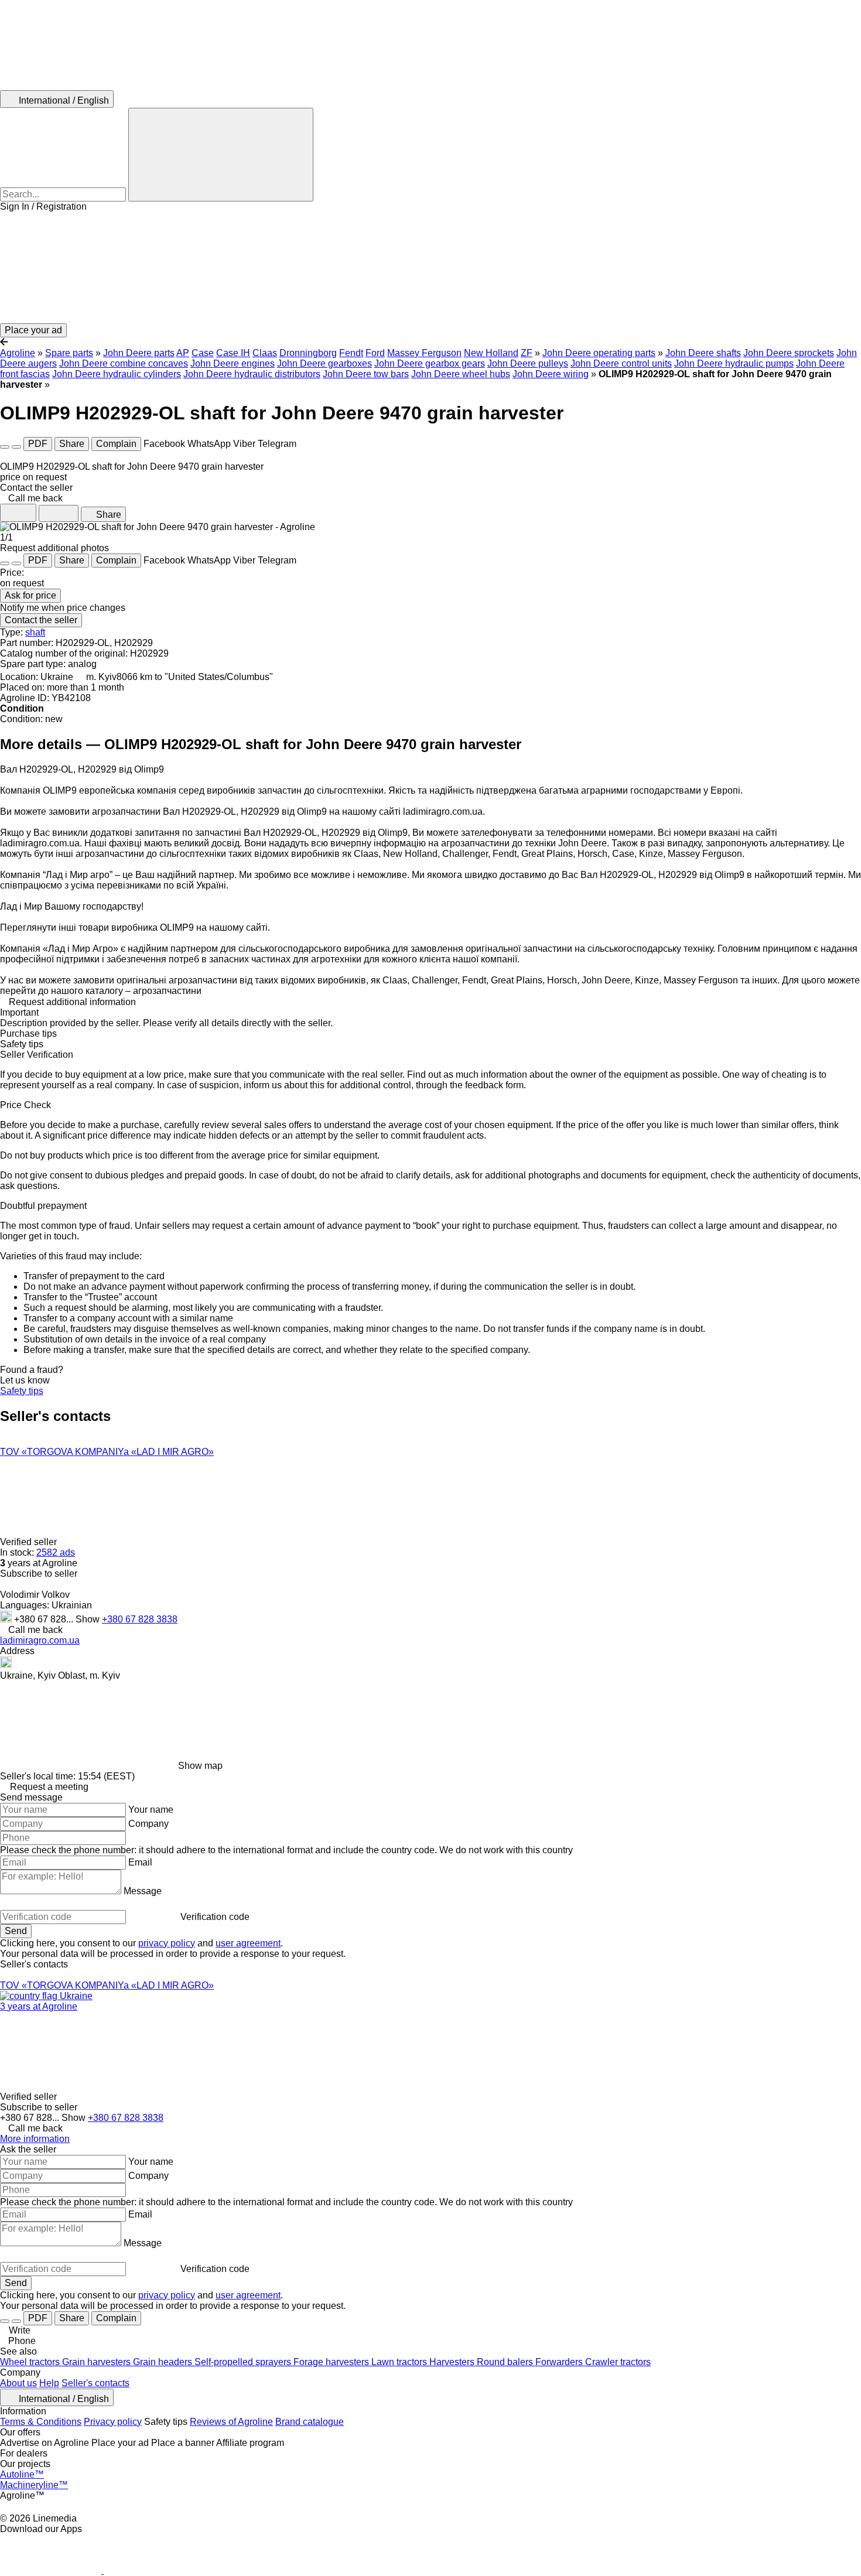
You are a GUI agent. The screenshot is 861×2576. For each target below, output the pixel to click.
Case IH (233, 353)
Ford (375, 353)
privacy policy (167, 1943)
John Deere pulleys (528, 363)
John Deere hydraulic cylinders (117, 374)
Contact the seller (41, 620)
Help (49, 2383)
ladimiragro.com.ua (40, 1640)
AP (183, 353)
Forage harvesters (332, 2362)
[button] (430, 268)
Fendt (351, 353)
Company (148, 1824)
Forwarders (560, 2362)
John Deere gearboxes (324, 363)
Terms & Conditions (41, 2422)
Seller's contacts (95, 2383)
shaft (35, 632)
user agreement (248, 1943)
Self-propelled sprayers (244, 2362)
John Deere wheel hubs (461, 374)
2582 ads (56, 1552)
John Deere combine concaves (124, 363)
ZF (527, 353)
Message (143, 1891)
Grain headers (164, 2362)
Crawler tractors (618, 2362)
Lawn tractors (400, 2362)
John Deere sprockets (789, 353)
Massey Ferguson (424, 353)
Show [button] (89, 1619)
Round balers (506, 2362)
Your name (151, 1810)
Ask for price (30, 595)
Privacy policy (113, 2422)
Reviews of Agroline (231, 2422)
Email (140, 1862)
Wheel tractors (31, 2362)
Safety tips (22, 1391)
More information (35, 2139)
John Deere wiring (551, 374)
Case (203, 353)
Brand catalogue (310, 2422)
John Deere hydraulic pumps (734, 363)
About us (18, 2383)
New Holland (491, 353)
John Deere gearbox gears (430, 363)
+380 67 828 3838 (140, 1619)
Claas (265, 353)
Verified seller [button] (30, 1542)
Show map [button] (200, 1766)
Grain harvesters (98, 2362)
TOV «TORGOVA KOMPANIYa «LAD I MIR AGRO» (107, 1452)
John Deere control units (621, 363)
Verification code (215, 1917)
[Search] (221, 155)
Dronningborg (308, 353)
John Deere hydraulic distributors (252, 374)
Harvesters (453, 2362)
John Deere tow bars (366, 374)
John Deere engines (233, 363)
